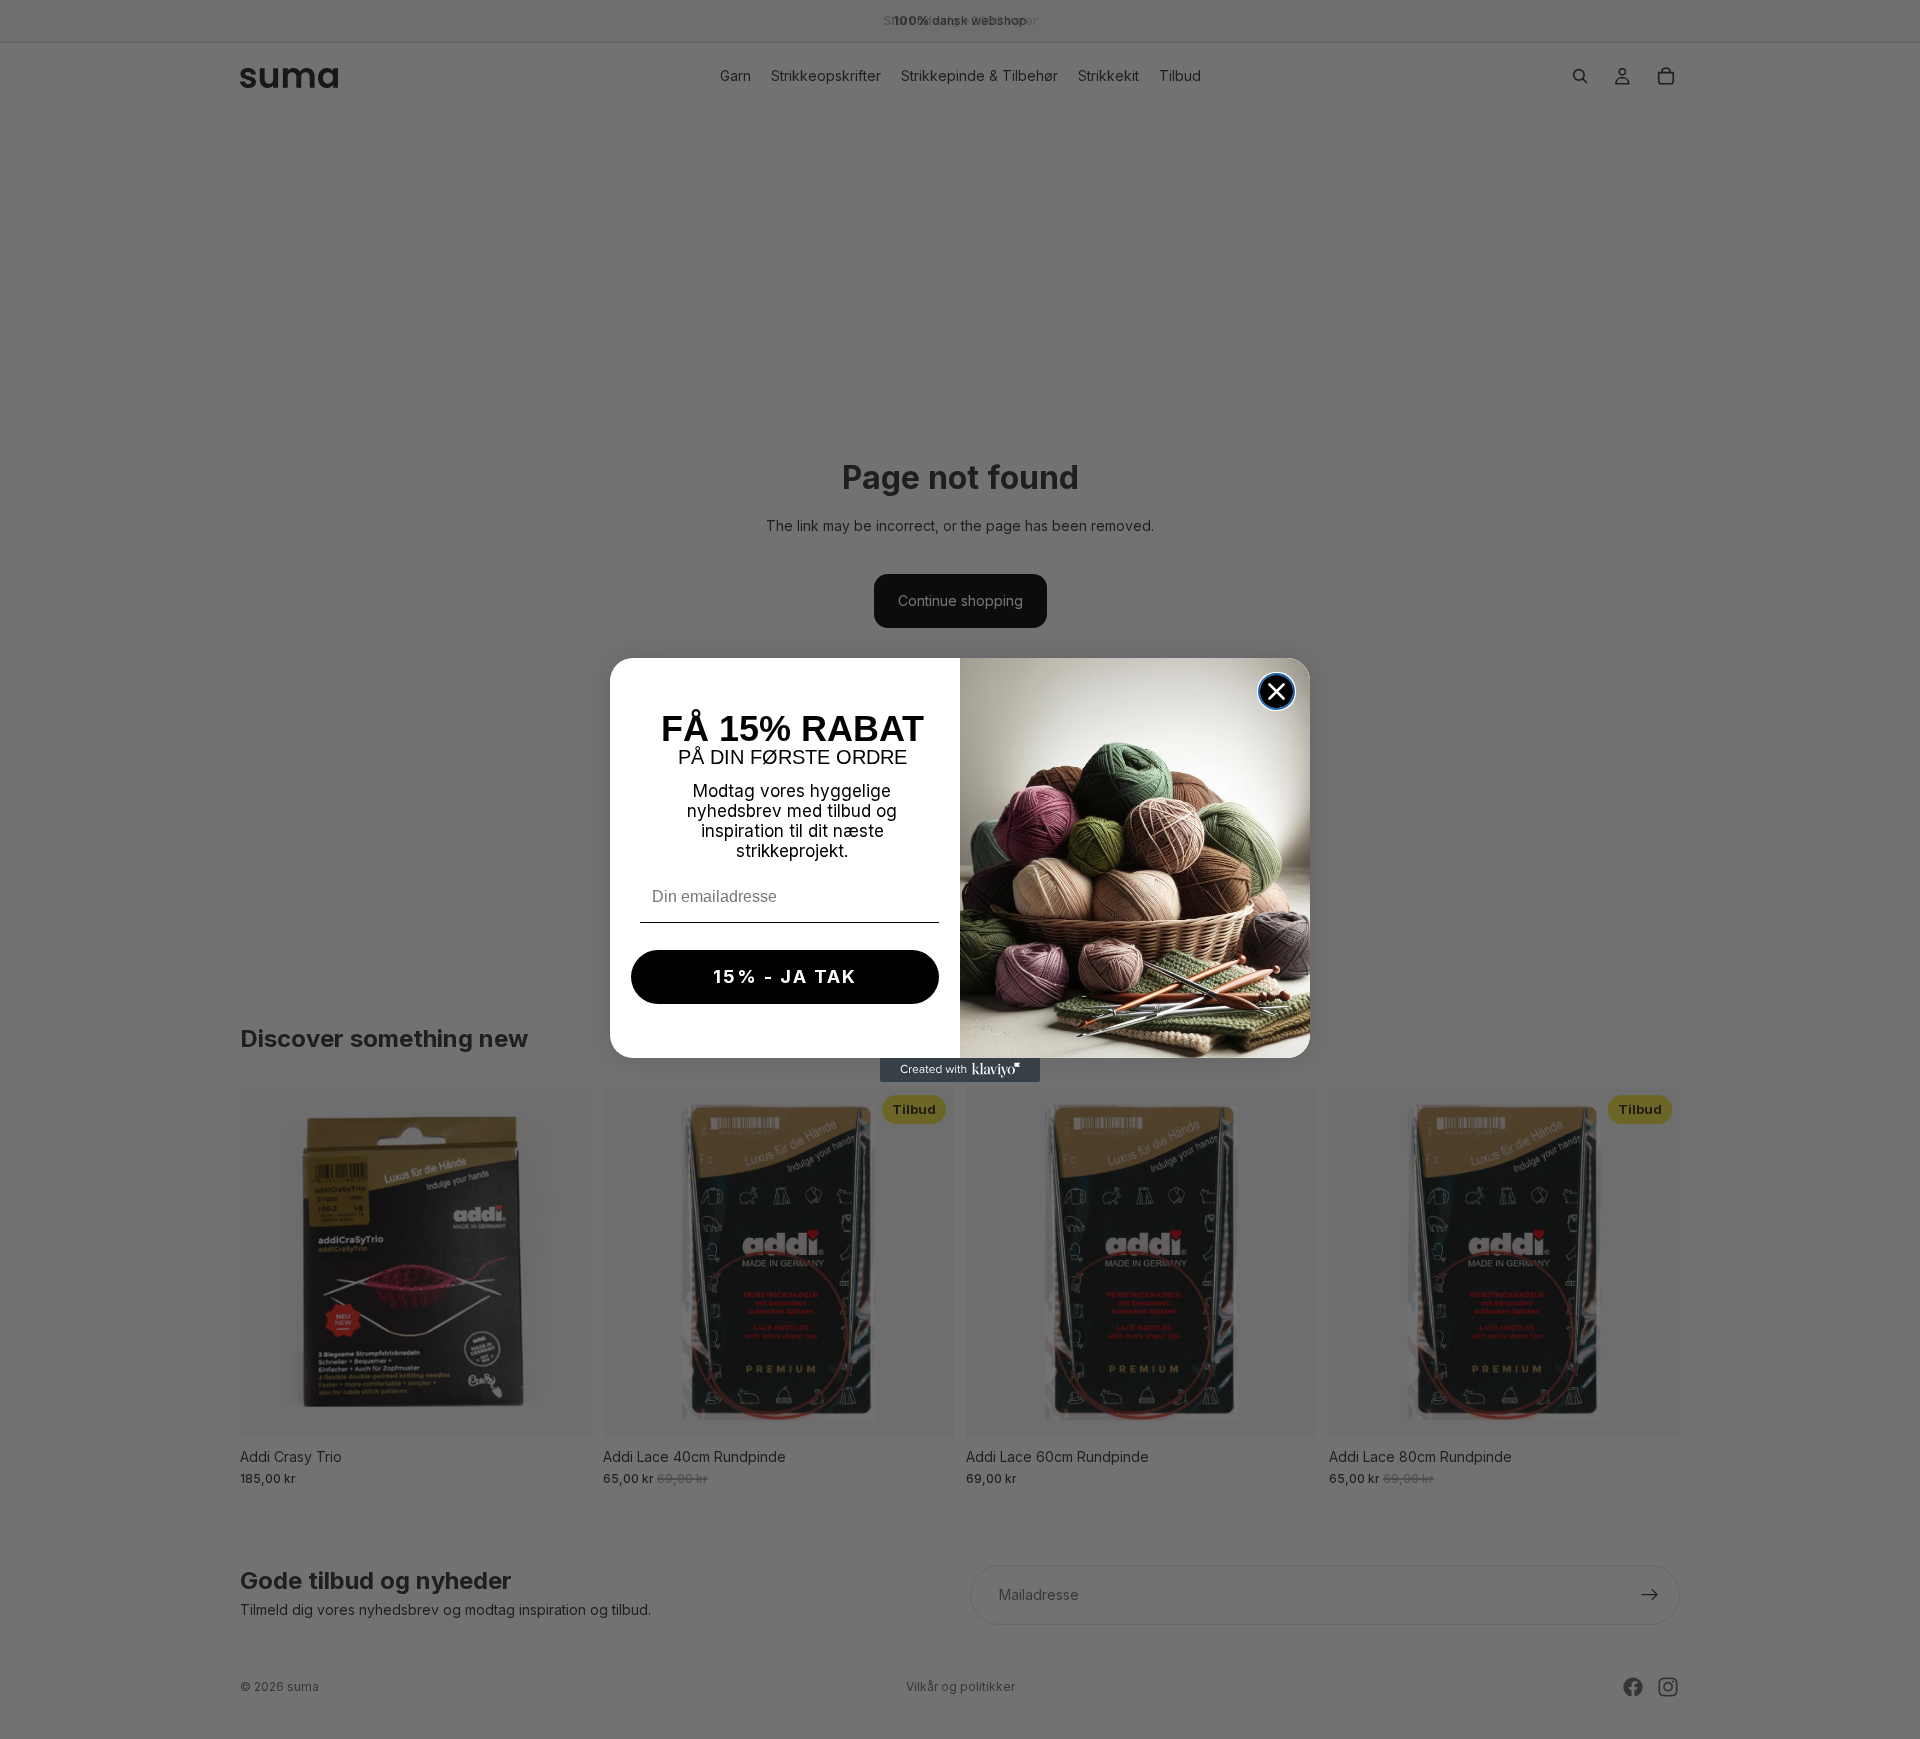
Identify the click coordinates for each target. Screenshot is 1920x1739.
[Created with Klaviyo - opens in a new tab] (960, 1070)
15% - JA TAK (785, 976)
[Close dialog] (1276, 691)
